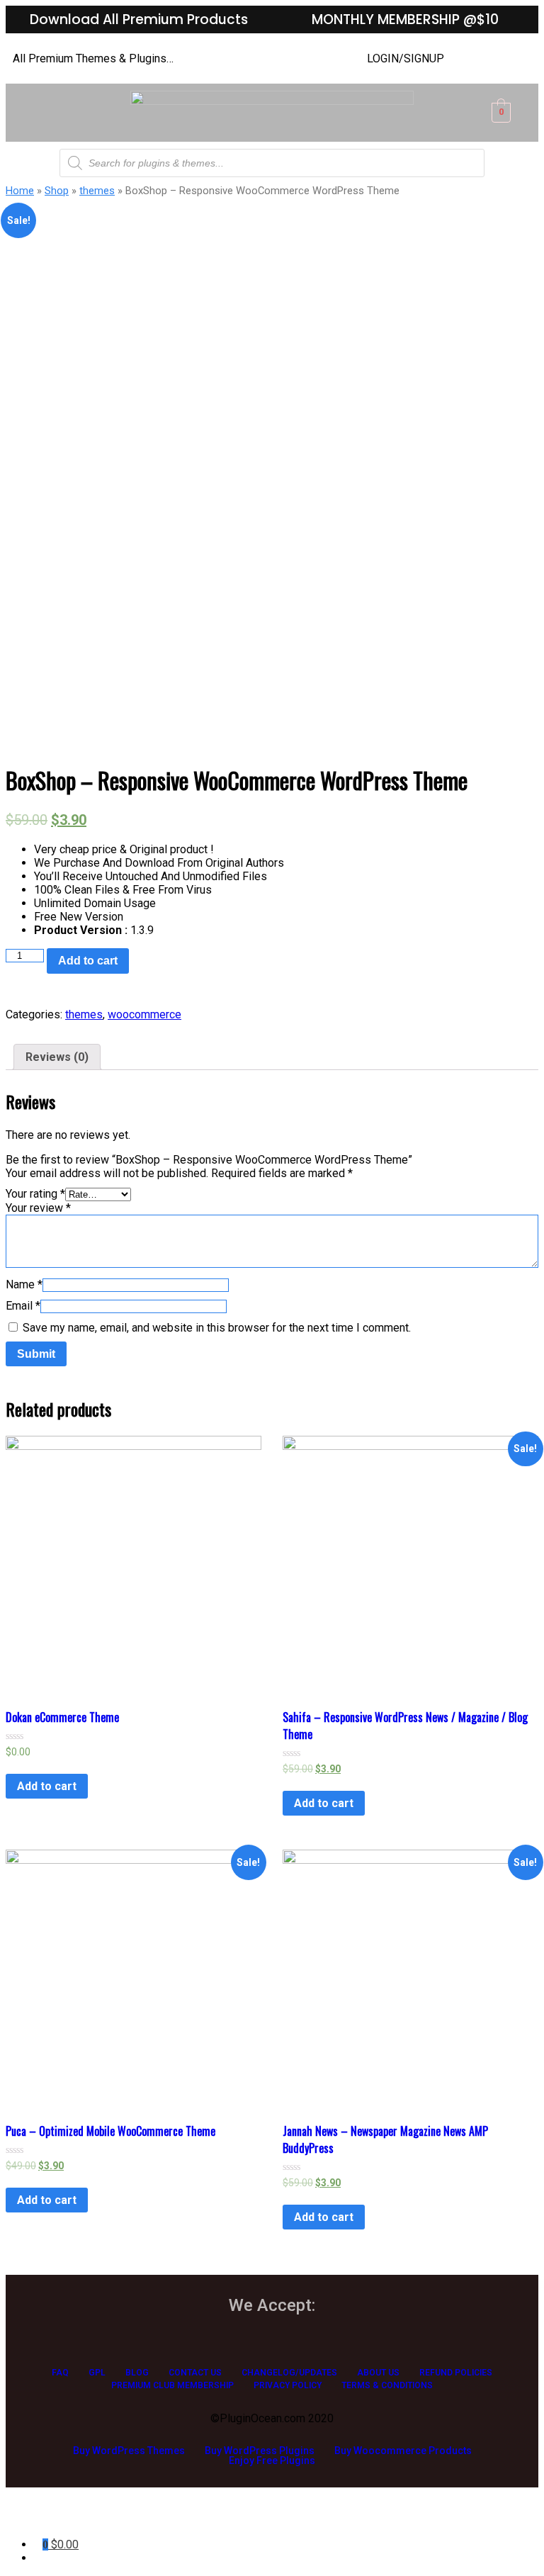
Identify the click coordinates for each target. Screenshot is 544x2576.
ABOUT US (378, 2373)
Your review (38, 1208)
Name (24, 1284)
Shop (57, 191)
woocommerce (144, 1014)
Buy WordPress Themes (129, 2451)
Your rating (35, 1194)
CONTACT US (195, 2373)
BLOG (137, 2373)
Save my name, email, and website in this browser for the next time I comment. (217, 1328)
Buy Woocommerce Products (403, 2451)
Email (23, 1306)
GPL (97, 2373)
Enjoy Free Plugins (272, 2460)
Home (20, 191)
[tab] (57, 1057)
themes (97, 191)
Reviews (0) (57, 1057)
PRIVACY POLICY (288, 2385)
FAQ (60, 2373)
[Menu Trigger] (52, 2518)
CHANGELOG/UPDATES (289, 2373)
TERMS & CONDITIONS (387, 2385)
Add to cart (88, 961)
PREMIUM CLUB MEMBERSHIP (172, 2385)
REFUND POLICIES (456, 2373)
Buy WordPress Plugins (260, 2451)
